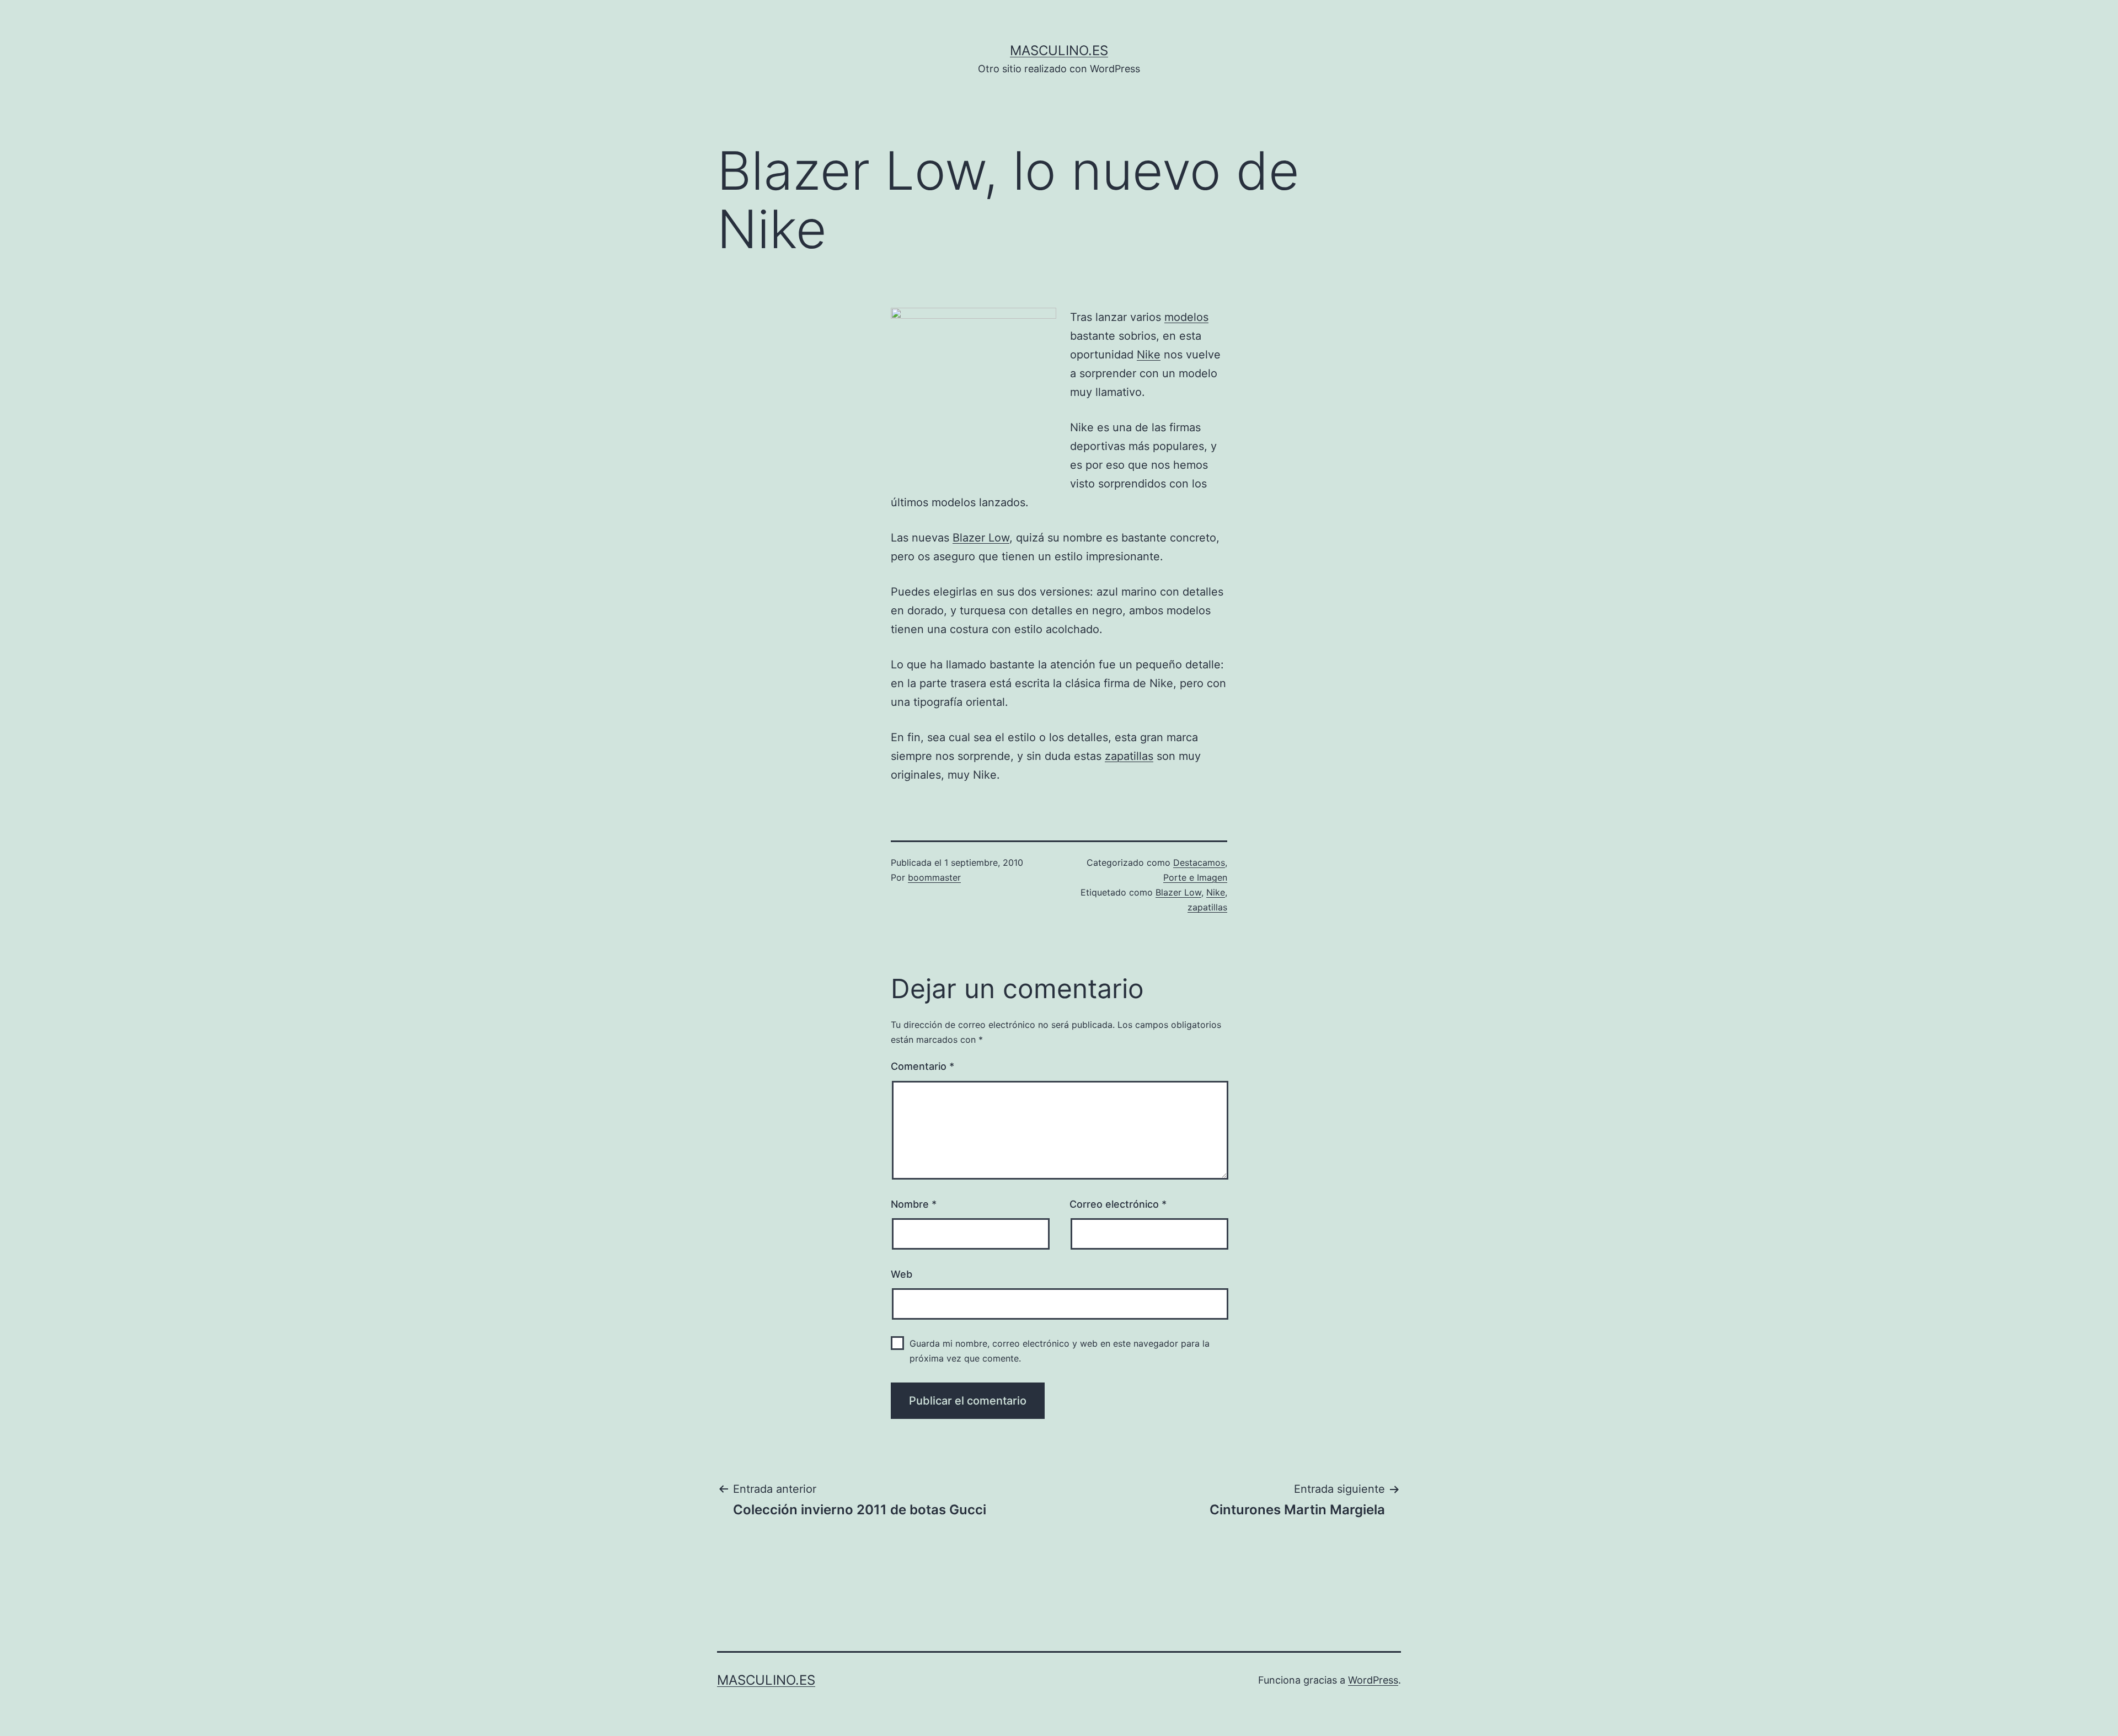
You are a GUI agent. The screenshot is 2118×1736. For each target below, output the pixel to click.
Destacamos (1199, 862)
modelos (1186, 317)
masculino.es (1059, 50)
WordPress (1373, 1680)
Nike (1149, 355)
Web (902, 1274)
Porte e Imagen (1195, 877)
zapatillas (1129, 756)
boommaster (934, 877)
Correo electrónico (1118, 1204)
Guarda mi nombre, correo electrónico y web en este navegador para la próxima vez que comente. (1060, 1351)
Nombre (914, 1204)
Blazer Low (981, 538)
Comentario (922, 1066)
